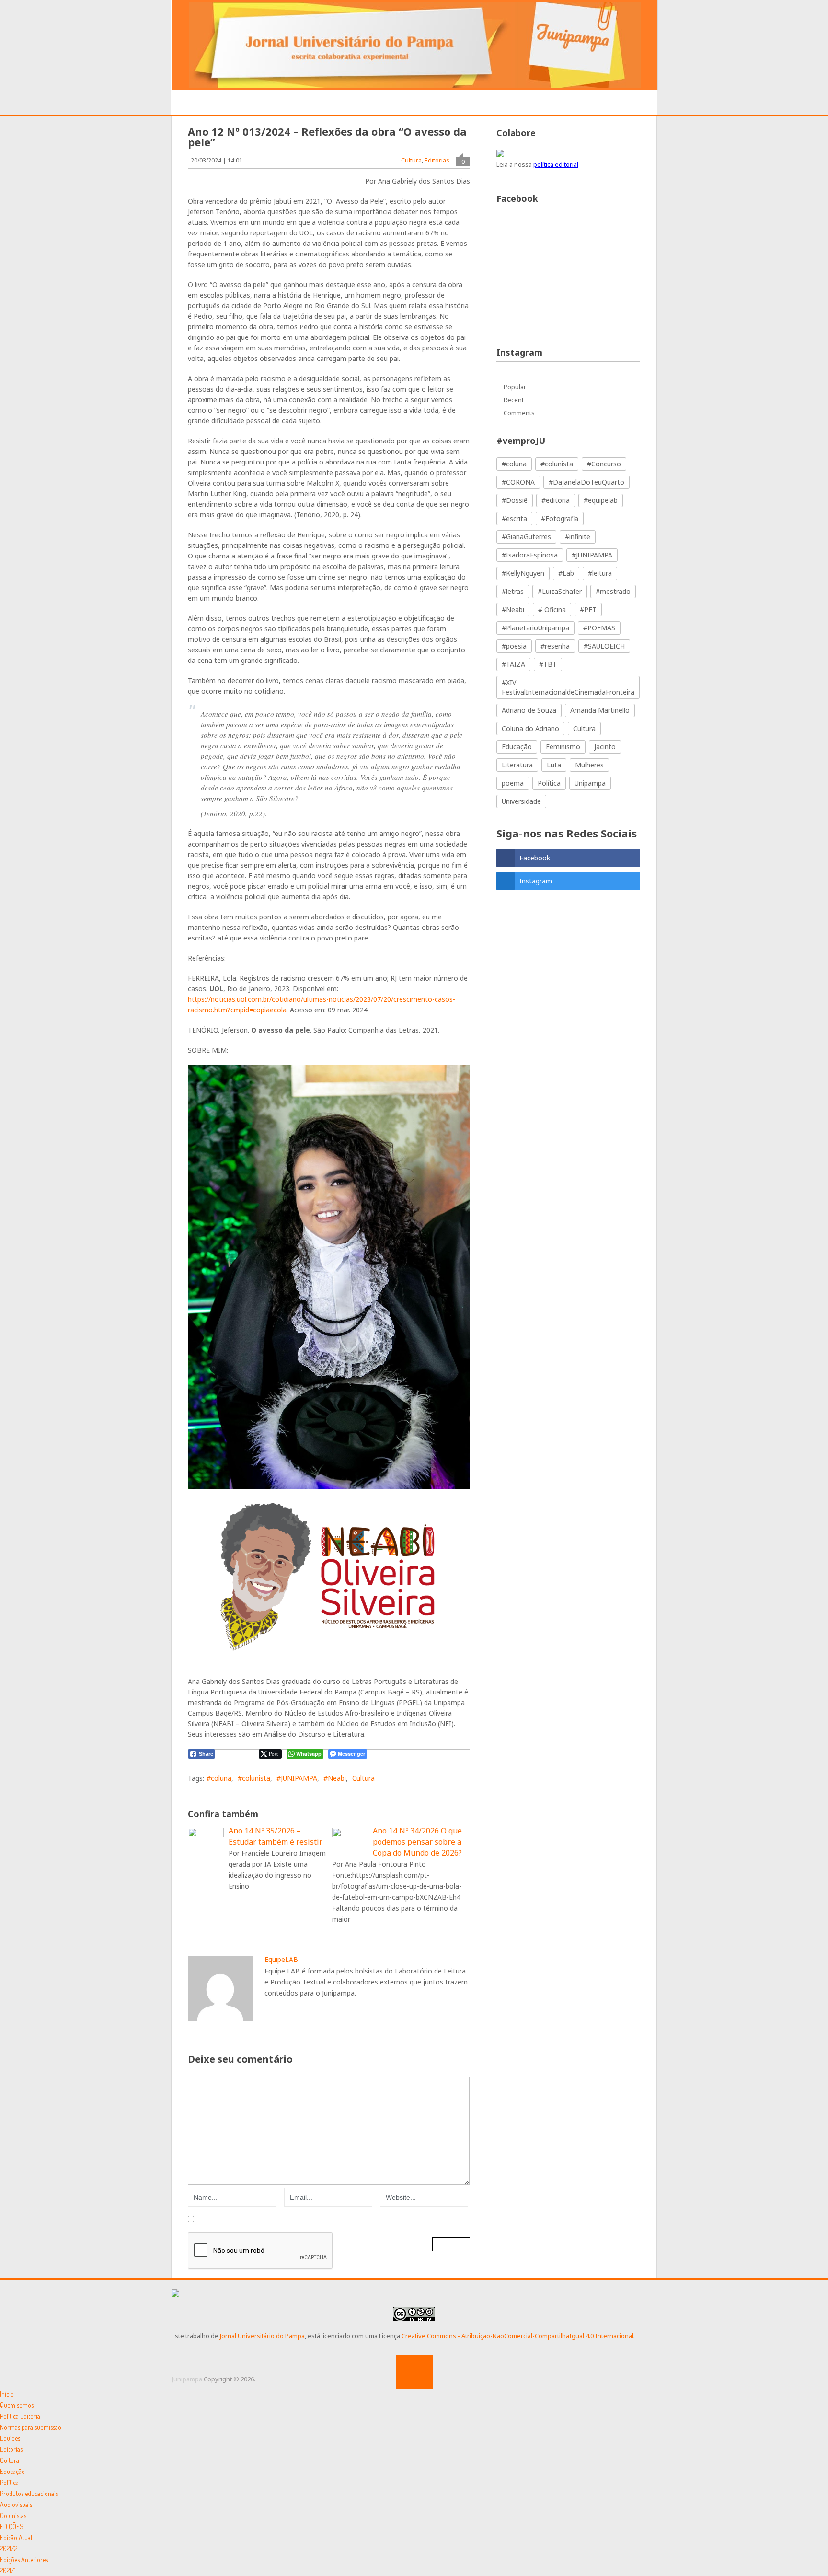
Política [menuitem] (9, 2482)
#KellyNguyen (523, 573)
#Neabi (335, 1778)
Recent (514, 400)
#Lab (566, 573)
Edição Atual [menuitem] (16, 2537)
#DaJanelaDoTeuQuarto (586, 482)
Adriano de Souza (529, 710)
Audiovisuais (481, 103)
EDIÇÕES (598, 103)
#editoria (556, 500)
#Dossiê (515, 500)
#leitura (600, 573)
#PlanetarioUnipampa (535, 628)
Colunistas (544, 103)
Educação (517, 747)
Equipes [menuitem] (10, 2438)
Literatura (517, 765)
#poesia (514, 646)
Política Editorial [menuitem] (21, 2416)
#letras (513, 591)
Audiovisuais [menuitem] (16, 2504)
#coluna (219, 1778)
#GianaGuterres (526, 537)
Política (549, 783)
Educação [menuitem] (12, 2471)
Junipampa (187, 2379)
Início (199, 103)
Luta (554, 765)
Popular (515, 387)
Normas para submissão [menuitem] (31, 2427)
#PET (588, 609)
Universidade (521, 801)
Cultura (411, 160)
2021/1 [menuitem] (8, 2570)
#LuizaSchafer (560, 591)
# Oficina (552, 609)
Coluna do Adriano (530, 728)
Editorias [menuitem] (11, 2449)
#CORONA (518, 482)
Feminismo (563, 747)
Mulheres (589, 765)
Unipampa (590, 783)
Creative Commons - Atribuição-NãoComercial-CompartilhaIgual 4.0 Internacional (517, 2336)
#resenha (555, 646)
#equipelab (601, 500)
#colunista (254, 1778)
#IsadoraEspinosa (530, 555)
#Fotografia (560, 518)
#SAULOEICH (604, 646)
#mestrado (613, 591)
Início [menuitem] (7, 2394)
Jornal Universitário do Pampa (262, 2336)
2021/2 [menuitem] (9, 2548)
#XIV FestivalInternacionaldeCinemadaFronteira (568, 687)
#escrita (514, 518)
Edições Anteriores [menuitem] (24, 2559)
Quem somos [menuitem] (17, 2405)
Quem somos (253, 103)
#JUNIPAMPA (297, 1778)
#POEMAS (599, 628)
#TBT (548, 664)
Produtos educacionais (394, 103)
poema (513, 783)
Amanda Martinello (600, 710)
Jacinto (605, 747)
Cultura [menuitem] (10, 2460)
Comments (519, 413)
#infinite (578, 537)
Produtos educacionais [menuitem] (29, 2493)
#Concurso (604, 464)
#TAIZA (513, 664)
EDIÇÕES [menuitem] (12, 2526)
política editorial (556, 164)
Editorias (313, 103)
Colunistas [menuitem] (13, 2515)
